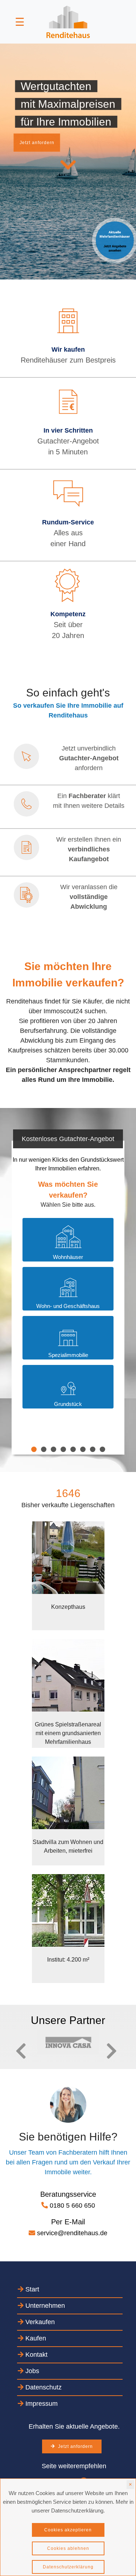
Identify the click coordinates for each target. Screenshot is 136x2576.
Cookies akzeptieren (68, 2530)
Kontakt (36, 2355)
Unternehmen (44, 2306)
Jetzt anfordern (37, 143)
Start (31, 2289)
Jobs (31, 2371)
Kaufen (35, 2338)
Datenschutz (43, 2387)
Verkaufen (39, 2322)
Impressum (41, 2404)
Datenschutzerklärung (68, 2567)
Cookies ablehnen (68, 2548)
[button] (12, 2051)
